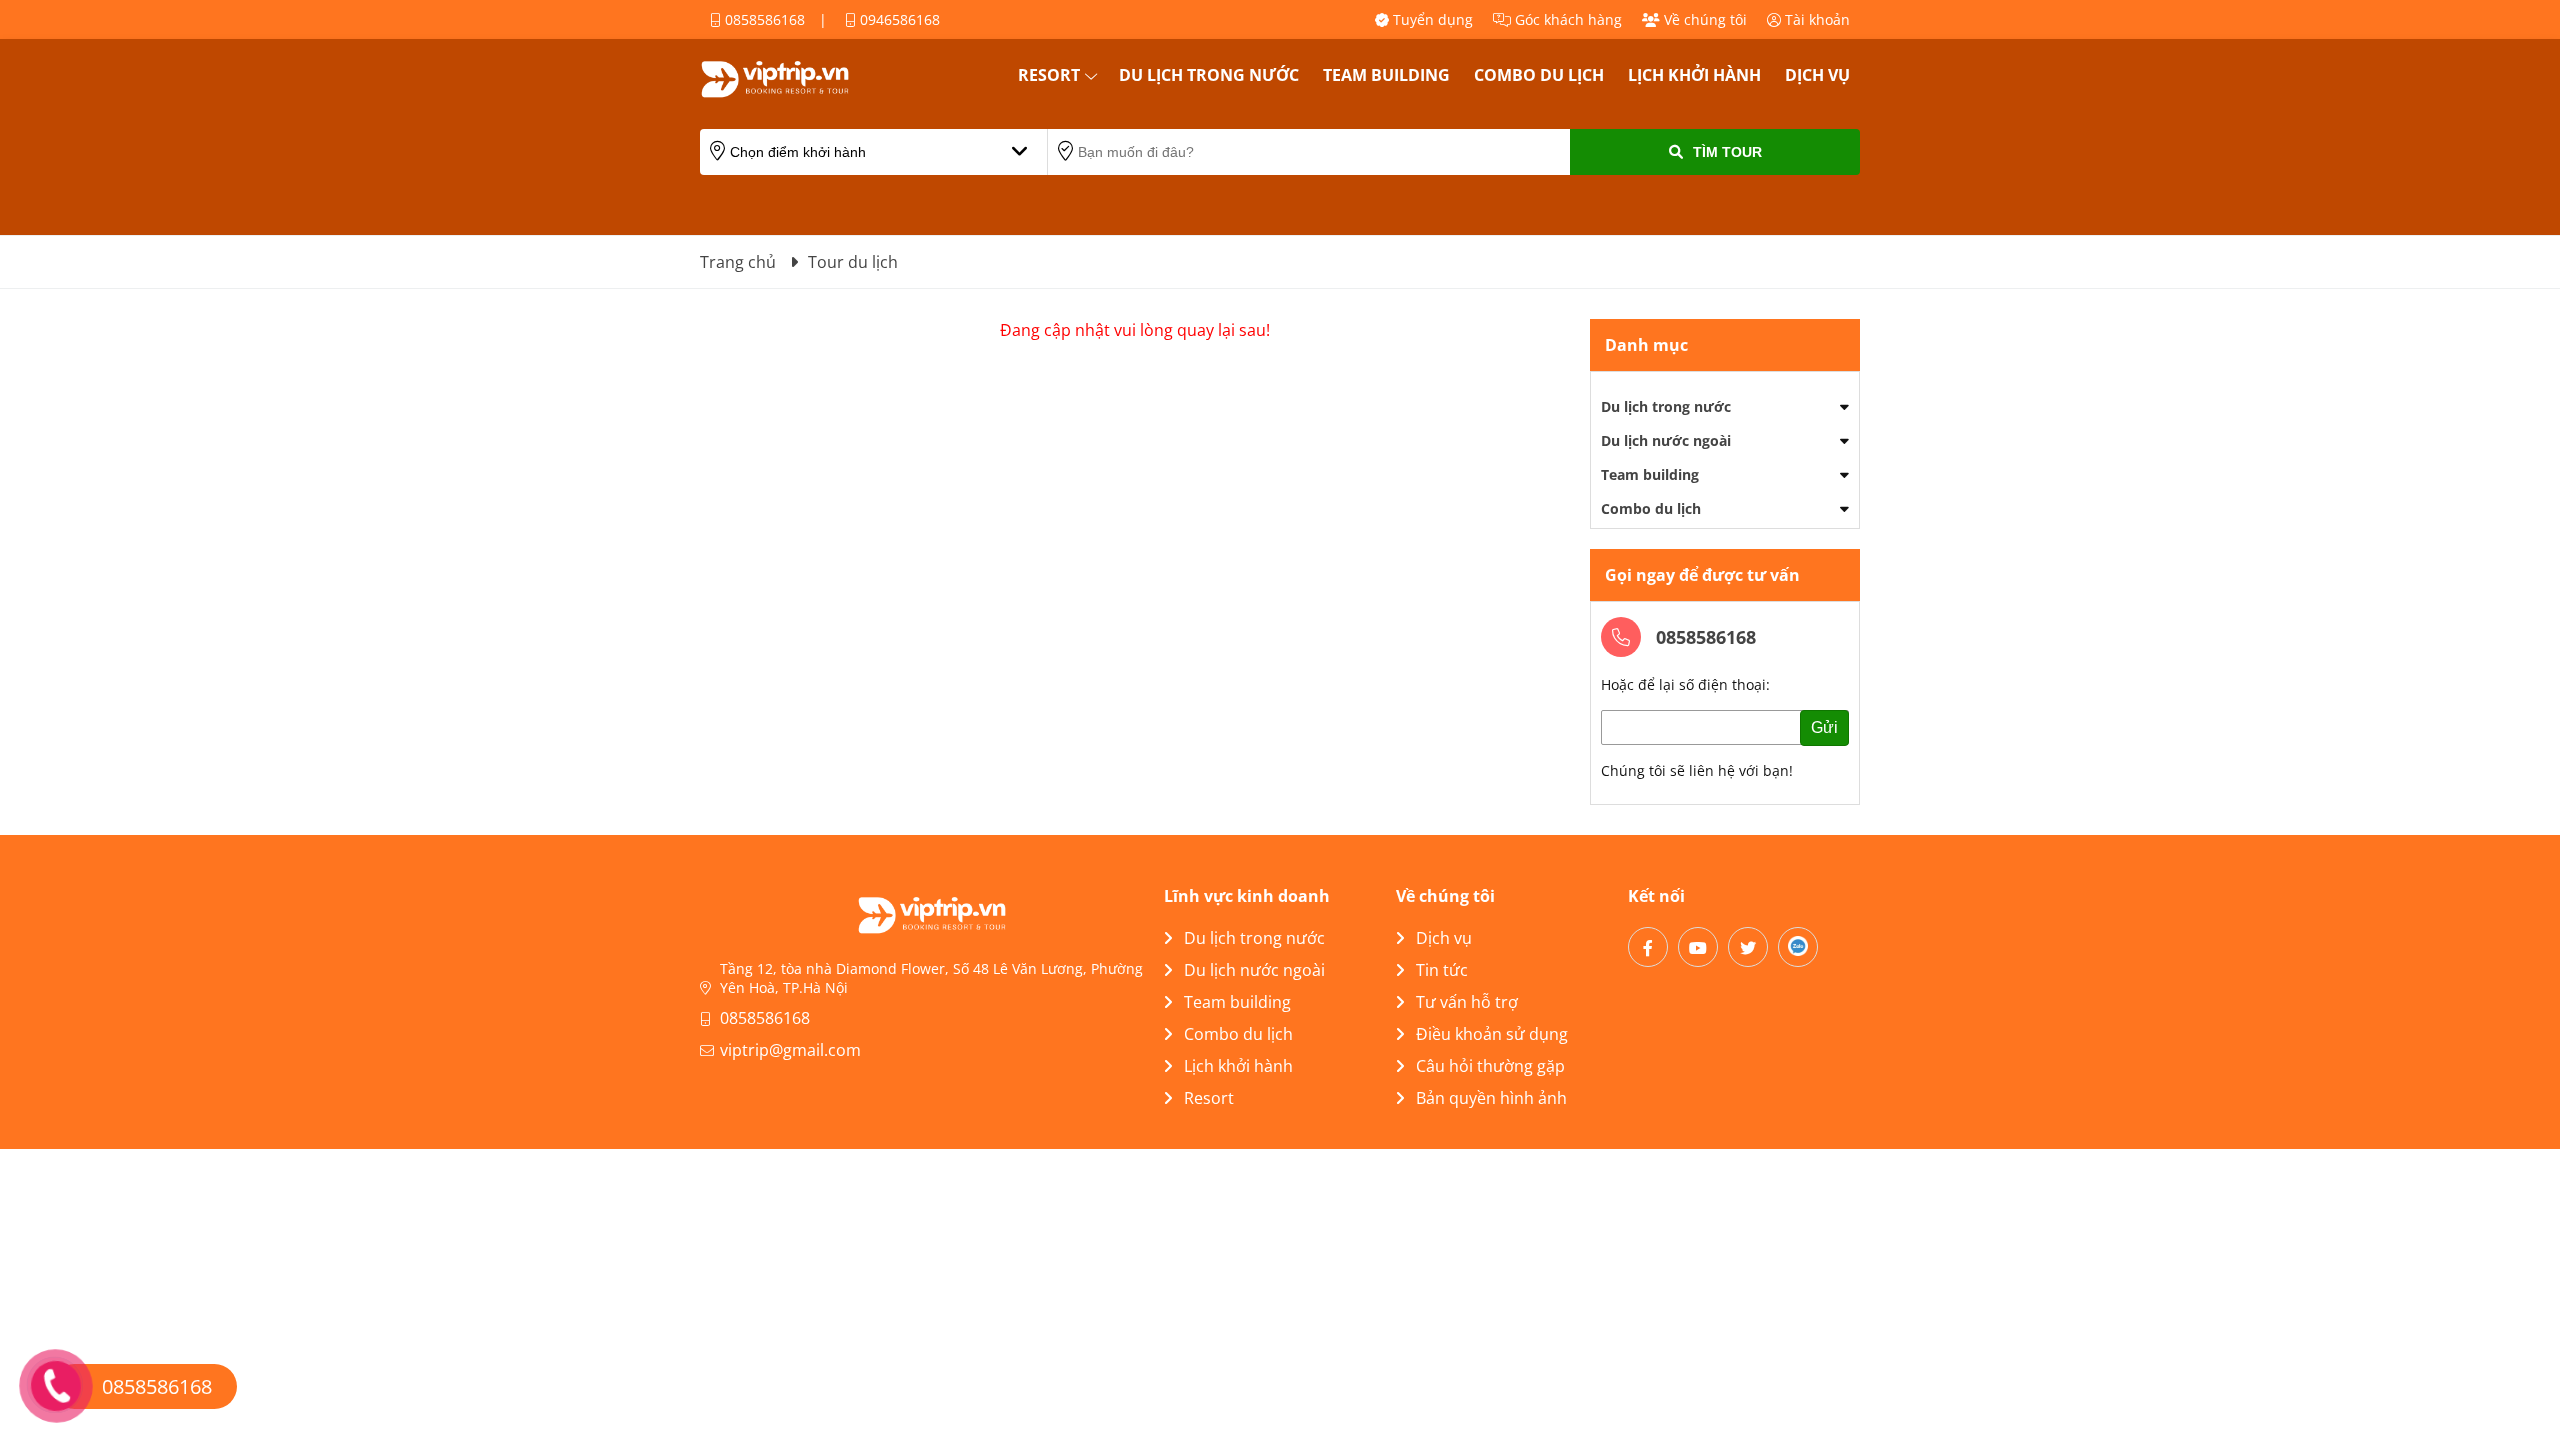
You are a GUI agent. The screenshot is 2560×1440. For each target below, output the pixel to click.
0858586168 (763, 19)
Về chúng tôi (1703, 19)
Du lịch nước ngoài (1666, 440)
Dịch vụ (1817, 75)
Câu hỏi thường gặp (1490, 1066)
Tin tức (1442, 970)
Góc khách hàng (1566, 19)
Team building (1386, 75)
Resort (1049, 75)
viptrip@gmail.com (790, 1050)
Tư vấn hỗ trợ (1467, 1002)
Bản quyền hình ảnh (1491, 1098)
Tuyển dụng (1431, 19)
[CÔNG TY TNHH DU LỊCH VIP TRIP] (800, 79)
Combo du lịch (1539, 75)
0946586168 (898, 19)
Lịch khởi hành (1694, 75)
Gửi (1824, 727)
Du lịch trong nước (1209, 75)
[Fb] (1648, 947)
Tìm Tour (1727, 152)
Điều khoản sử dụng (1492, 1034)
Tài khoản (1815, 19)
